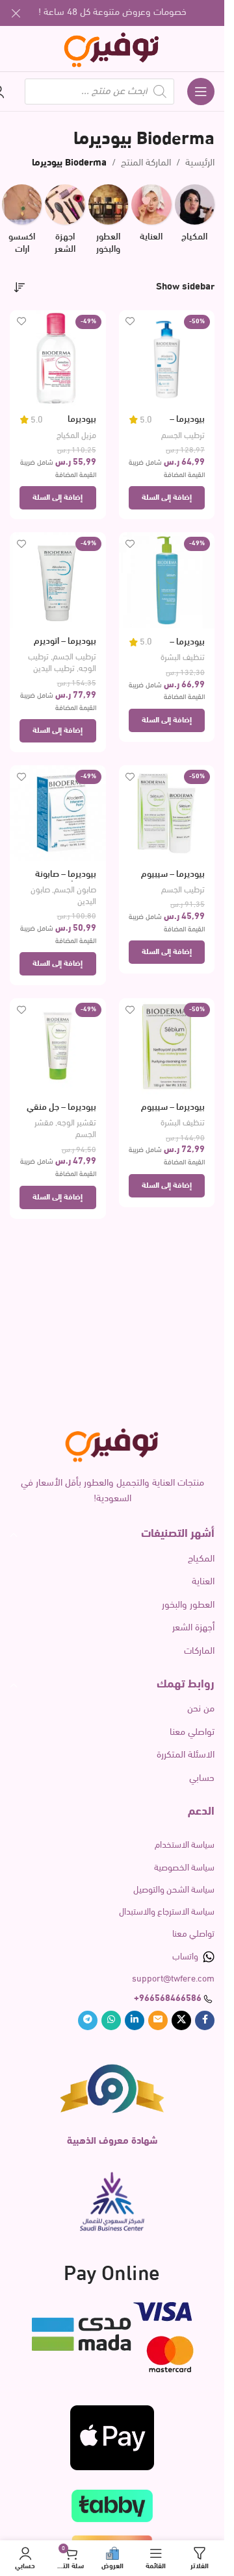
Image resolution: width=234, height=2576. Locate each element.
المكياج (201, 1559)
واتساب (185, 1957)
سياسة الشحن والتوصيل (174, 1890)
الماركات (199, 1651)
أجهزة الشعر (193, 1628)
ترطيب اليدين (54, 669)
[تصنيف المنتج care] (151, 217)
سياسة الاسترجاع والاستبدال (167, 1912)
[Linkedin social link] (135, 2020)
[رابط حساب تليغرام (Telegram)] (88, 2020)
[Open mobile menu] (201, 92)
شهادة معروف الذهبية (112, 2141)
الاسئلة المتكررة (186, 1755)
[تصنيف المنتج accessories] (22, 224)
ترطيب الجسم (183, 436)
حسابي (202, 1779)
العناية (203, 1582)
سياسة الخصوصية (184, 1868)
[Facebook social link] (205, 2020)
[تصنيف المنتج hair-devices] (65, 224)
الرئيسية (200, 163)
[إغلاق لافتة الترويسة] (16, 13)
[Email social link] (158, 2020)
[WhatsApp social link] (111, 2020)
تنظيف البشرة (183, 658)
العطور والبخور (188, 1605)
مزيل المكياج (76, 436)
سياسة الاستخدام (185, 1846)
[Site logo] (112, 49)
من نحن (201, 1709)
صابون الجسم (75, 890)
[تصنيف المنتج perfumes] (108, 224)
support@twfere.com (173, 1979)
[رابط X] (181, 2020)
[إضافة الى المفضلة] (130, 322)
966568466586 (170, 1999)
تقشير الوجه (77, 1123)
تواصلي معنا (192, 1733)
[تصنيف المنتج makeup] (195, 217)
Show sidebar (185, 287)
